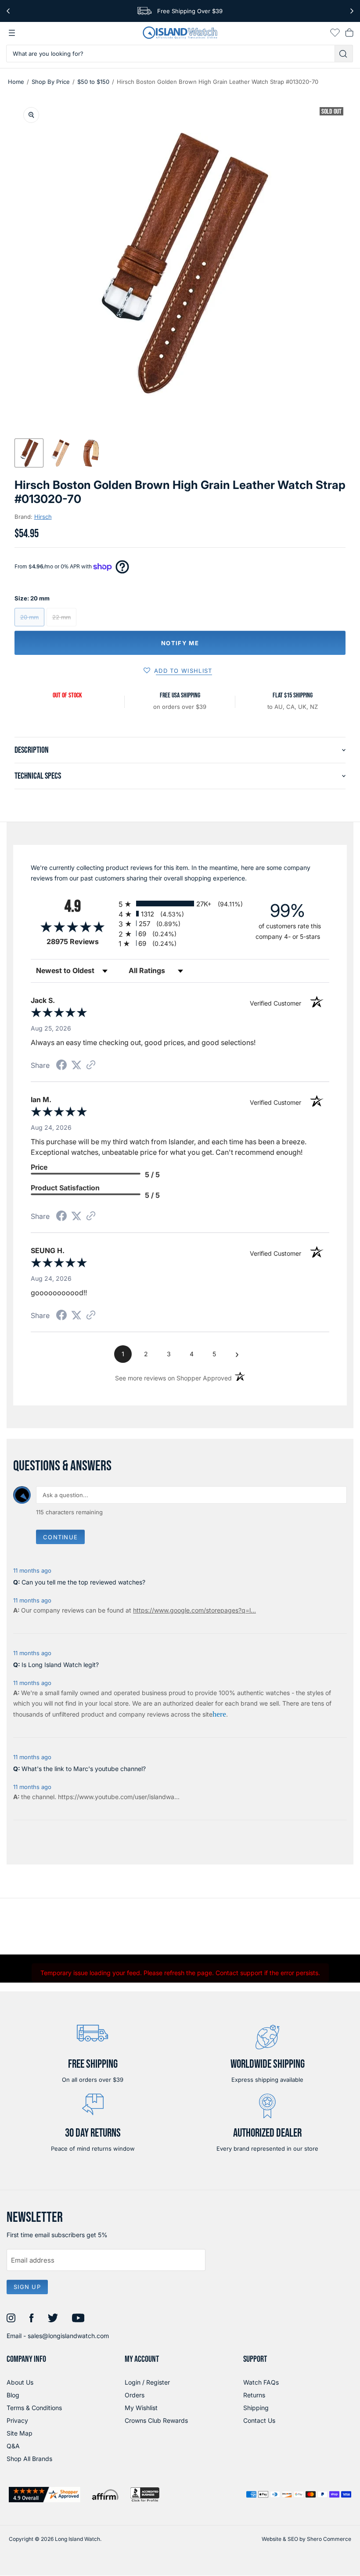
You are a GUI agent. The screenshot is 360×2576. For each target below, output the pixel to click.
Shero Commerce (329, 2539)
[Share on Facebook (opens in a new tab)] (61, 1066)
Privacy (17, 2420)
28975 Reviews (80, 942)
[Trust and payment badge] (45, 2495)
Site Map (20, 2433)
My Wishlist (141, 2408)
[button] (29, 453)
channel (43, 1797)
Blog (13, 2395)
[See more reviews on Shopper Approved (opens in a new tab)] (91, 1065)
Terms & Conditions (34, 2408)
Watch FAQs (261, 2382)
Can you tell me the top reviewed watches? (83, 1582)
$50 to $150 (93, 82)
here (219, 1714)
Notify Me (180, 643)
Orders (135, 2395)
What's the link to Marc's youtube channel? (84, 1769)
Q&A (13, 2446)
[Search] (344, 54)
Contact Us (259, 2420)
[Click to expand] (31, 115)
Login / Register (147, 2382)
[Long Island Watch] (180, 33)
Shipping (256, 2408)
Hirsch (43, 517)
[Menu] (12, 33)
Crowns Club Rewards (156, 2420)
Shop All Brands (29, 2459)
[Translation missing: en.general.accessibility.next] (352, 11)
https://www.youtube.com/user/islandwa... (119, 1797)
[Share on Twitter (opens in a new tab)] (76, 1065)
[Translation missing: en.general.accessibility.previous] (8, 11)
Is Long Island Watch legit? (60, 1665)
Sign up (27, 2287)
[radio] (180, 904)
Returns (254, 2395)
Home (16, 82)
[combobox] (171, 54)
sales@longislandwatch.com (68, 2336)
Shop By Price (51, 82)
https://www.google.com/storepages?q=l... (194, 1610)
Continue (60, 1537)
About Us (20, 2382)
